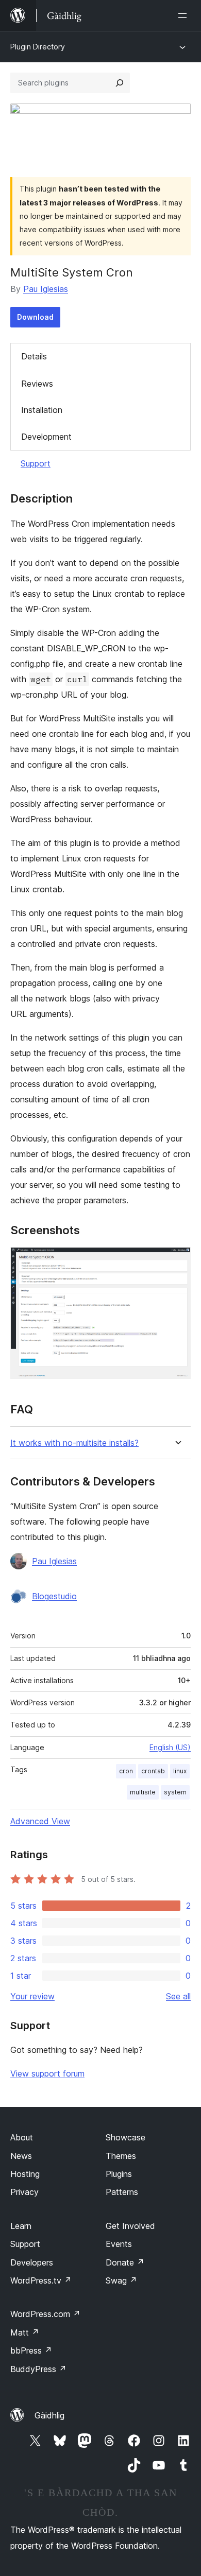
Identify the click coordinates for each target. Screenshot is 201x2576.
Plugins (119, 2174)
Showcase (125, 2137)
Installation (42, 410)
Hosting (25, 2174)
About (22, 2137)
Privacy (24, 2192)
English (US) (170, 1747)
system (175, 1792)
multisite (143, 1792)
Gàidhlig (49, 2415)
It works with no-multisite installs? (74, 1443)
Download (35, 317)
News (21, 2156)
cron (126, 1771)
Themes (121, 2156)
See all (178, 1996)
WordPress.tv (41, 2280)
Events (119, 2244)
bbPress (31, 2350)
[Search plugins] (120, 83)
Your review (32, 1996)
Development (46, 437)
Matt (25, 2332)
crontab (153, 1771)
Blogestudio (54, 1596)
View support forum (47, 2073)
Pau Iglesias (46, 289)
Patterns (122, 2192)
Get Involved (130, 2226)
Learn (21, 2226)
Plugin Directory (38, 47)
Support (36, 463)
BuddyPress (38, 2369)
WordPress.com (45, 2314)
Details (34, 356)
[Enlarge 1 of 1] (177, 1261)
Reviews (37, 384)
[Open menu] (185, 15)
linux (180, 1771)
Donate (125, 2262)
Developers (32, 2262)
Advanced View (40, 1821)
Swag (121, 2280)
